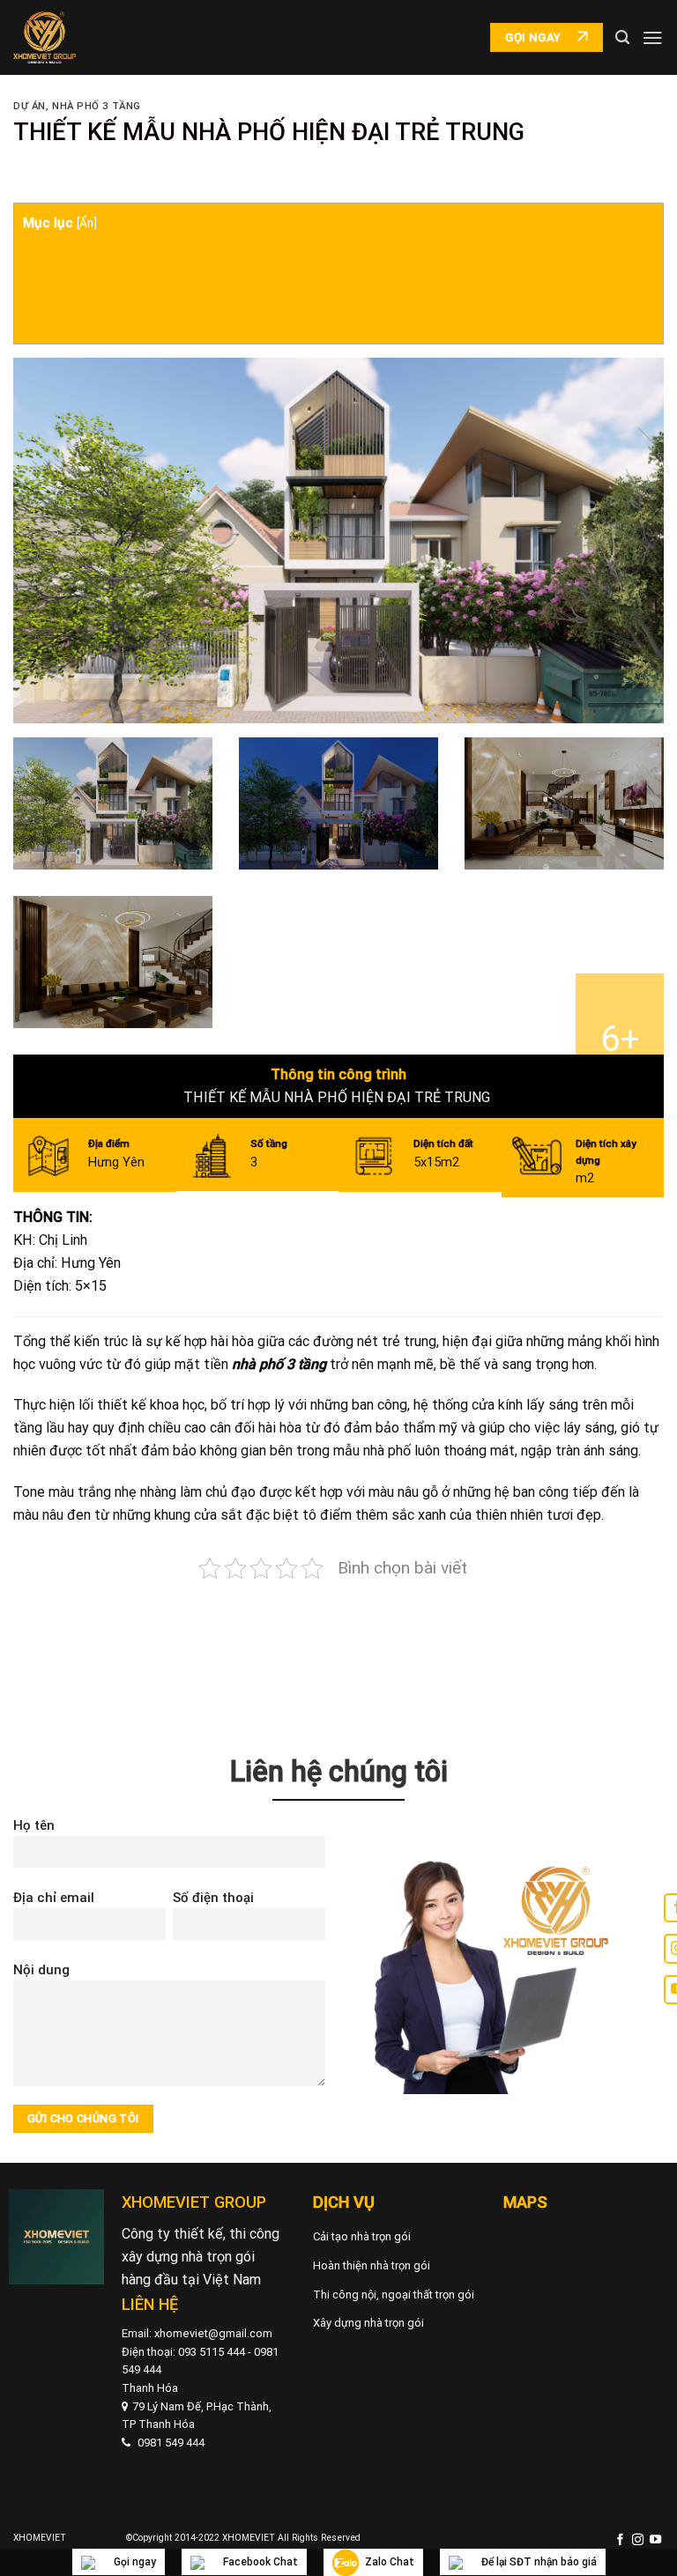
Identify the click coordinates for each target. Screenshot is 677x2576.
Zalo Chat (390, 2562)
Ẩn (86, 223)
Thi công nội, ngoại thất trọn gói (394, 2295)
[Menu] (653, 37)
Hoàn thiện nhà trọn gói (372, 2265)
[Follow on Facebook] (620, 2540)
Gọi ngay (135, 2562)
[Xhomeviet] (45, 38)
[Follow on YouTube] (655, 2540)
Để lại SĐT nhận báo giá (539, 2562)
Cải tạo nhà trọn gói (362, 2236)
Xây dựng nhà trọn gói (368, 2323)
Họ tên (34, 1825)
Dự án (30, 106)
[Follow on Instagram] (638, 2540)
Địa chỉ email (54, 1898)
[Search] (622, 37)
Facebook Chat (260, 2562)
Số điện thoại (213, 1898)
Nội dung (41, 1970)
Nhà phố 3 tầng (97, 106)
